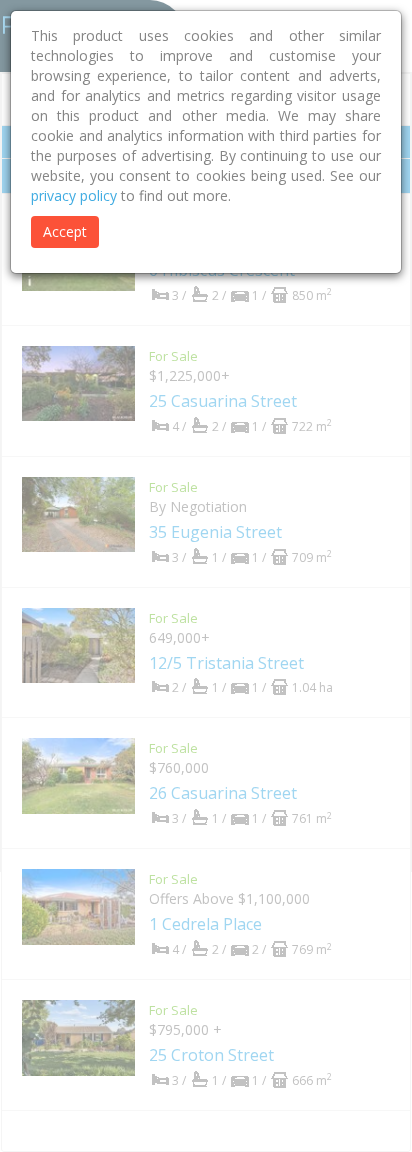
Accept (65, 231)
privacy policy (74, 195)
